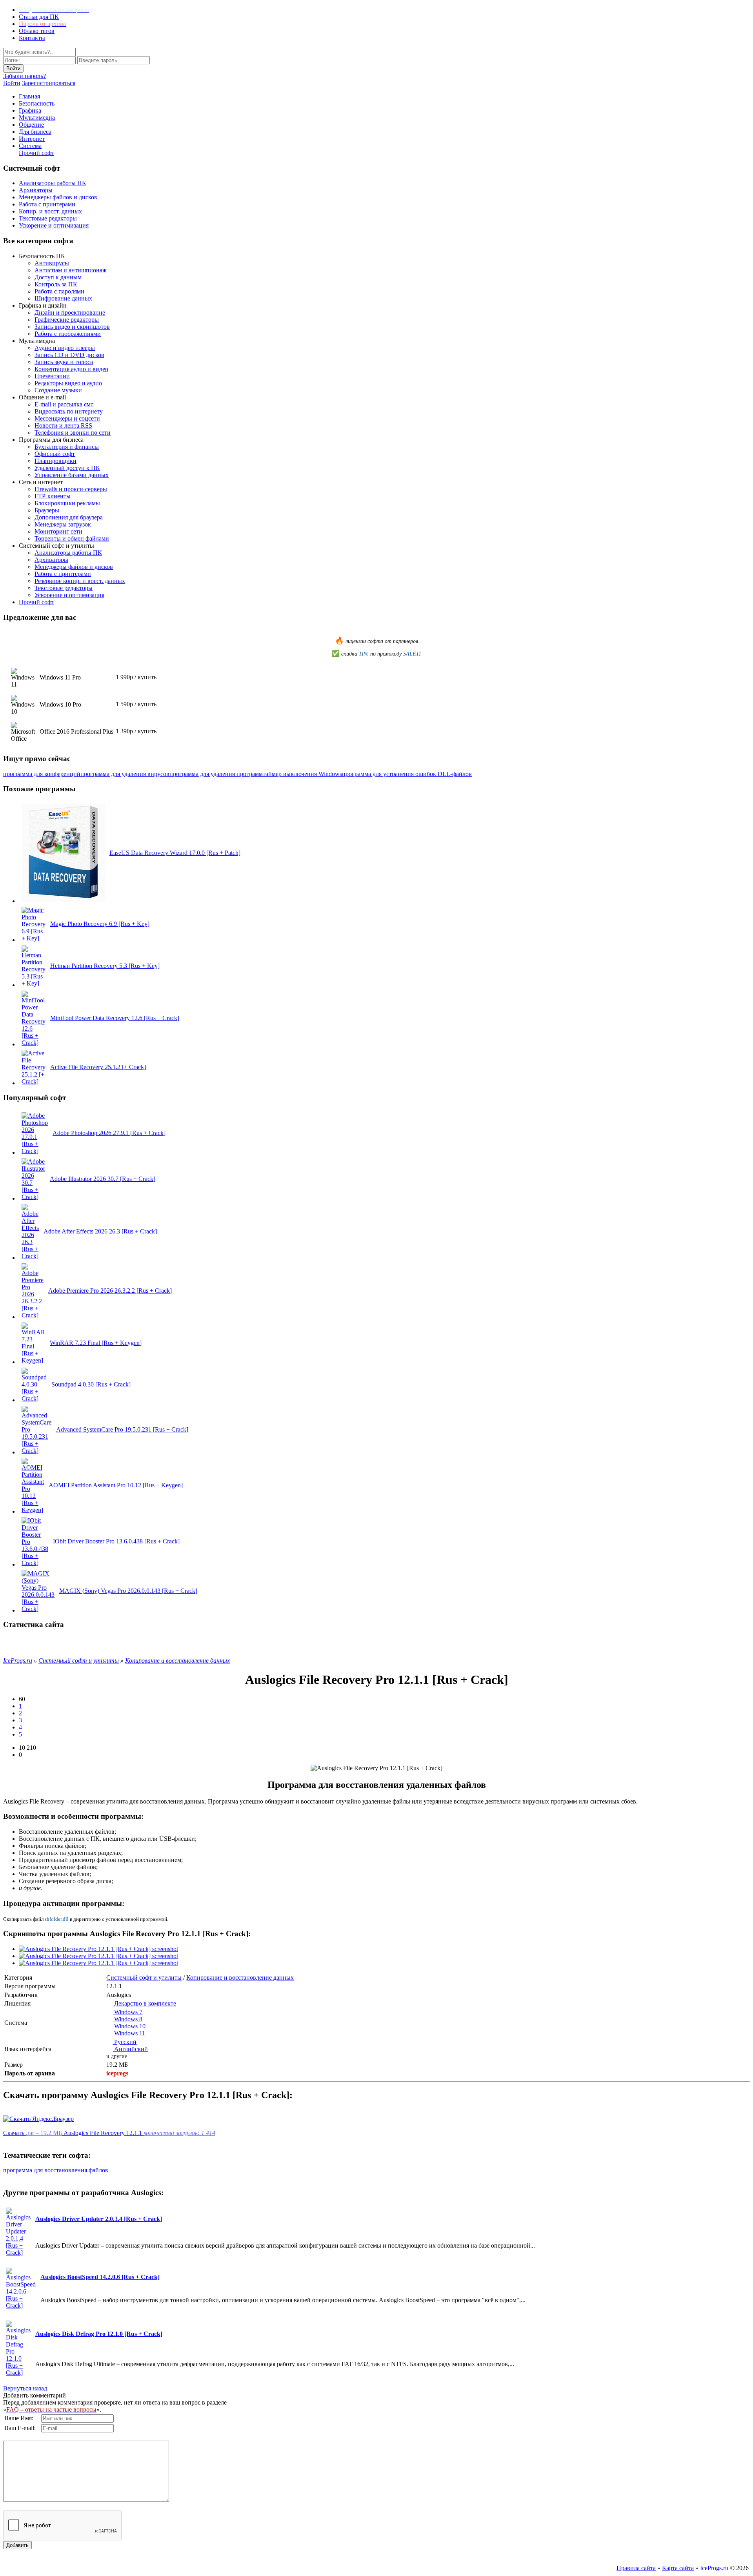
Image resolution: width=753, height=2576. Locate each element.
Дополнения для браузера (69, 517)
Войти (12, 83)
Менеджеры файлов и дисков (58, 197)
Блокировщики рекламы (67, 503)
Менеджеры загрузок (63, 524)
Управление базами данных (72, 475)
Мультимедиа (37, 118)
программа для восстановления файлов (56, 2170)
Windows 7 (127, 2012)
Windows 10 (129, 2026)
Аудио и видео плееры (65, 348)
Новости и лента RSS (63, 425)
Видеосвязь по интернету (69, 411)
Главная (29, 96)
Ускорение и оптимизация (54, 225)
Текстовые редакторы (48, 218)
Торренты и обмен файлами (72, 538)
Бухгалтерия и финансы (67, 447)
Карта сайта (678, 2568)
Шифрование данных (63, 298)
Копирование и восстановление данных (240, 1978)
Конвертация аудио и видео (71, 369)
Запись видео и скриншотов (72, 327)
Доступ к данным (58, 277)
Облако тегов (37, 31)
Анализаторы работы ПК (53, 183)
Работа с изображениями (68, 334)
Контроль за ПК (56, 284)
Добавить (17, 2545)
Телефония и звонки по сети (73, 433)
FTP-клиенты (53, 496)
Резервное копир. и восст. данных (80, 581)
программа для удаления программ (216, 774)
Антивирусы (52, 263)
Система (30, 146)
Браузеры (47, 510)
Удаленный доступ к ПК (67, 468)
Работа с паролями (59, 291)
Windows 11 (129, 2033)
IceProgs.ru (714, 2568)
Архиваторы (36, 190)
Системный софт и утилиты (144, 1978)
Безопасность (37, 103)
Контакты (32, 38)
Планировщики (55, 461)
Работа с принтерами (47, 204)
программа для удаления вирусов (125, 774)
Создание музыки (58, 390)
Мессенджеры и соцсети (67, 418)
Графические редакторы (67, 320)
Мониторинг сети (58, 531)
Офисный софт (55, 454)
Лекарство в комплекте (144, 2003)
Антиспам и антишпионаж (71, 270)
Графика (30, 110)
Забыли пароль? (25, 76)
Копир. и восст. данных (50, 211)
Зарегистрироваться (49, 83)
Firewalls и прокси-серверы (71, 489)
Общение (31, 125)
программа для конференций (42, 774)
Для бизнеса (35, 132)
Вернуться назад (25, 2388)
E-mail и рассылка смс (64, 404)
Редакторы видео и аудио (68, 383)
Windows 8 (127, 2019)
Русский (125, 2042)
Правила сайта (636, 2568)
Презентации (52, 376)
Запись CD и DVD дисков (69, 355)
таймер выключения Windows (302, 774)
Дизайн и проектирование (70, 312)
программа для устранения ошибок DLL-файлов (407, 774)
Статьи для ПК (39, 17)
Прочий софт (36, 153)
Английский (130, 2049)
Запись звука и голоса (64, 362)
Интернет (32, 139)
